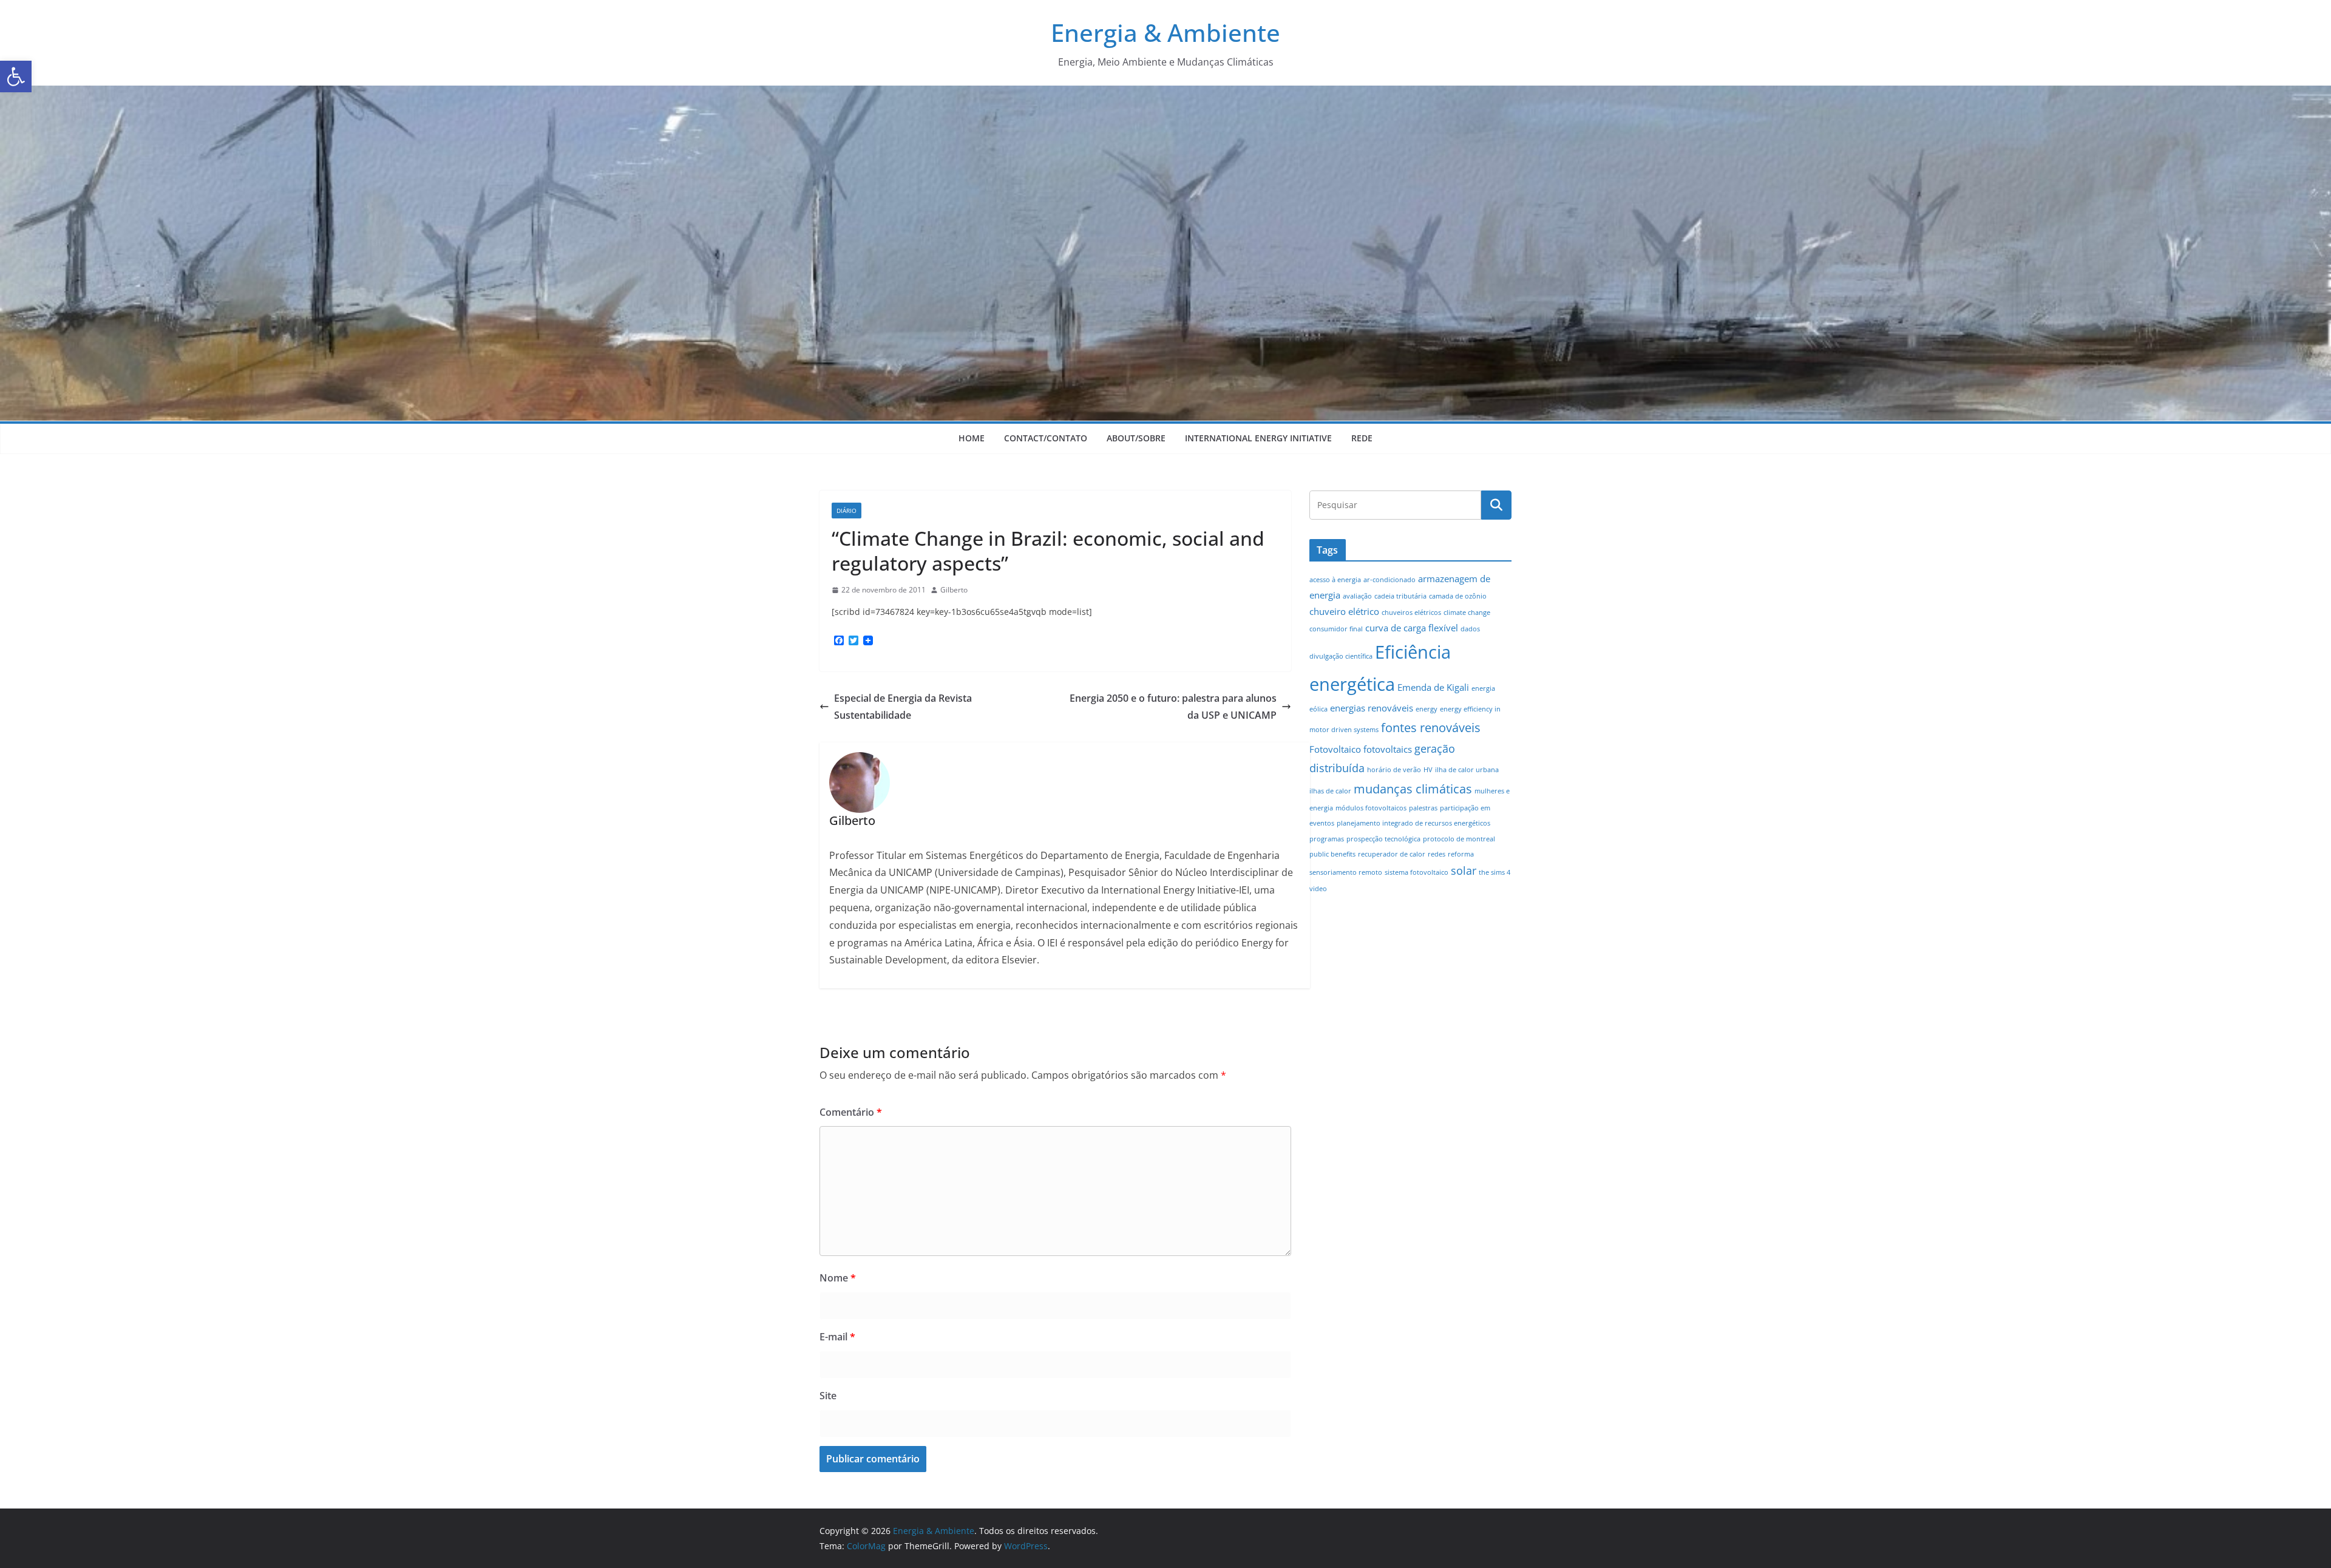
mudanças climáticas (1413, 789)
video (1318, 889)
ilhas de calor (1330, 791)
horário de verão (1394, 770)
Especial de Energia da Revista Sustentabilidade (903, 707)
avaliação (1357, 596)
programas (1327, 839)
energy (1427, 709)
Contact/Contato (1046, 438)
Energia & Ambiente (1165, 32)
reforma (1461, 854)
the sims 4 (1495, 872)
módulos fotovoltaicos (1371, 808)
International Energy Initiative (1258, 438)
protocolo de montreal (1459, 839)
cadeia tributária (1400, 596)
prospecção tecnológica (1383, 839)
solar (1464, 871)
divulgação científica (1341, 656)
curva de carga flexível (1412, 628)
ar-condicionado (1389, 580)
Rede (1362, 438)
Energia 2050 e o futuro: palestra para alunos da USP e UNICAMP (1173, 707)
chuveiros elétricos (1411, 613)
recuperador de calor (1392, 854)
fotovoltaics (1388, 749)
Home (972, 438)
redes (1437, 854)
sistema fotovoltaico (1417, 872)
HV (1428, 770)
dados (1470, 629)
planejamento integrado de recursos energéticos (1413, 823)
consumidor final (1336, 629)
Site (828, 1396)
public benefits (1332, 854)
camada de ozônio (1458, 596)
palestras (1423, 808)
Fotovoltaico (1335, 749)
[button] (16, 76)
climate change (1467, 613)
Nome (838, 1278)
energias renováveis (1372, 708)
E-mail (837, 1337)
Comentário (851, 1112)
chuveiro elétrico (1344, 611)
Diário (847, 511)
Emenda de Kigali (1433, 687)
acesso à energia (1335, 580)
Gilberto (954, 590)
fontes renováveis (1431, 727)
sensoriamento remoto (1346, 872)
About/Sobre (1136, 438)
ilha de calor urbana (1467, 770)
